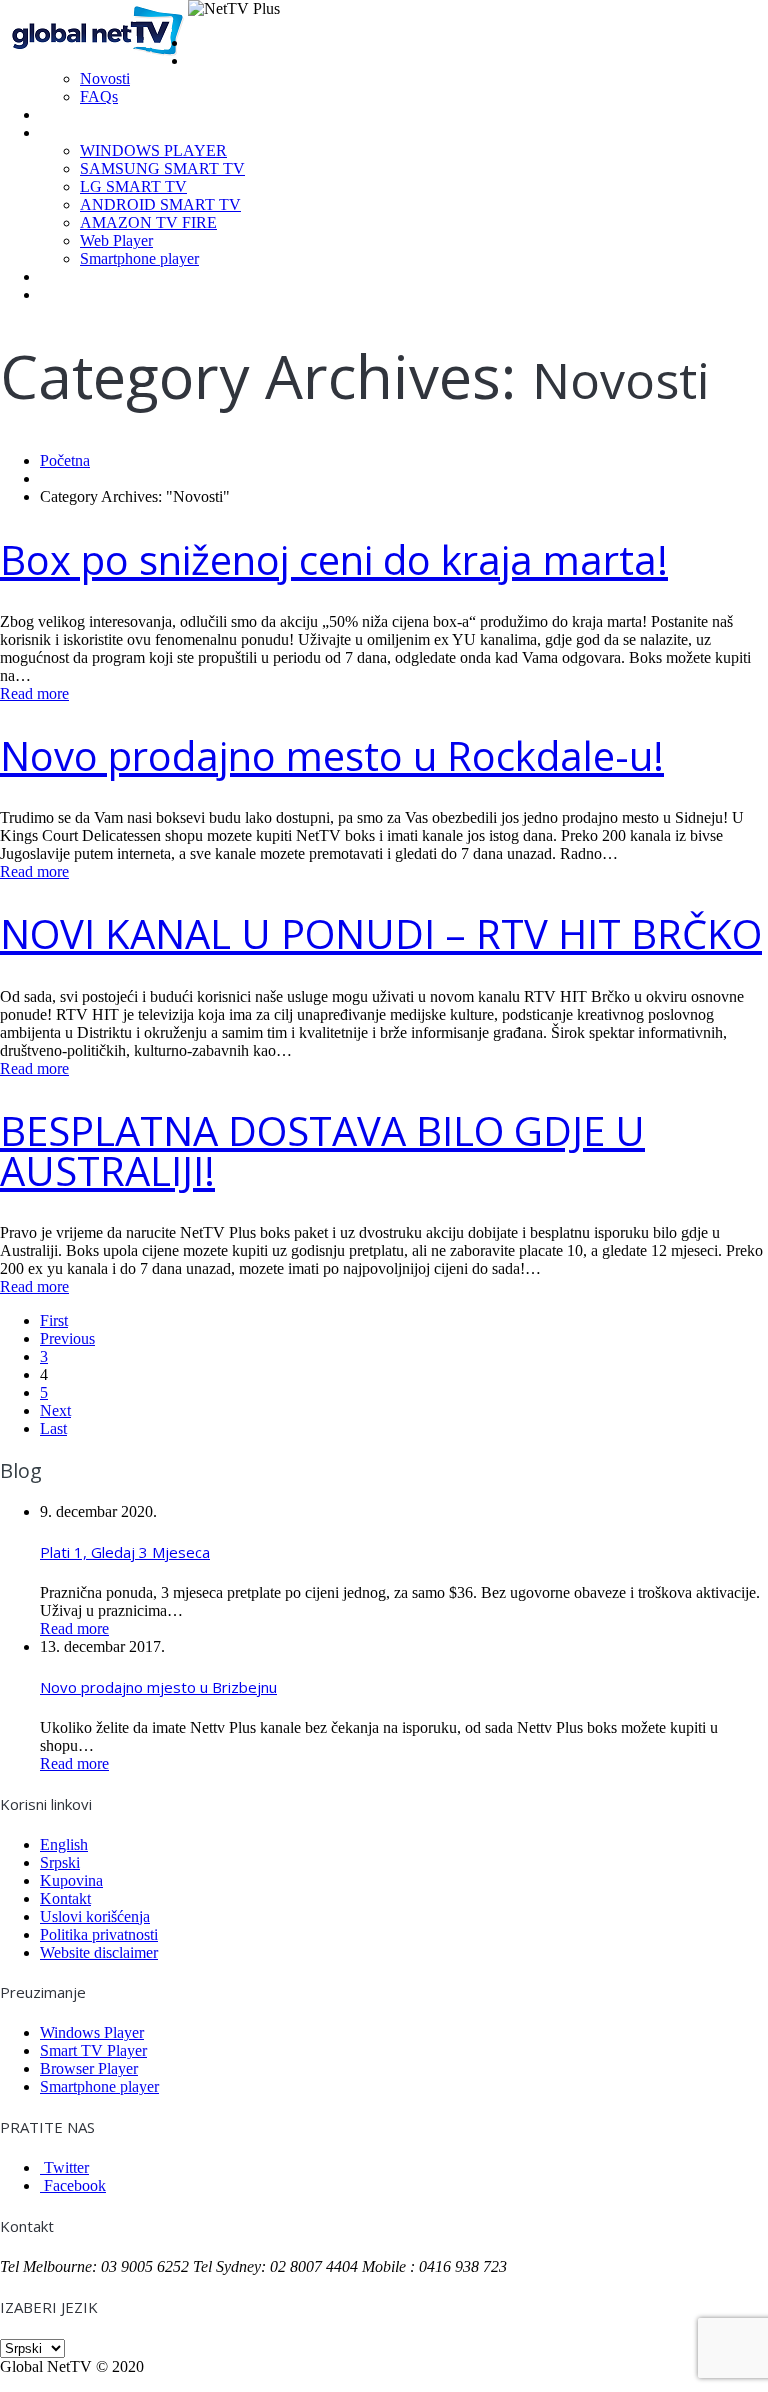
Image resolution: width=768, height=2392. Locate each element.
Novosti (105, 78)
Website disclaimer (99, 1952)
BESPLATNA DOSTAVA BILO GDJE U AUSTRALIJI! (322, 1150)
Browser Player (89, 2068)
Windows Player (92, 2032)
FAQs (99, 96)
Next (55, 1410)
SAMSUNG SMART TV (162, 168)
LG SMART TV (133, 186)
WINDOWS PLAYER (153, 150)
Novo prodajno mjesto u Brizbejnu (158, 1687)
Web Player (116, 240)
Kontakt (65, 294)
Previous (67, 1338)
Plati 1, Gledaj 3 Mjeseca (125, 1552)
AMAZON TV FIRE (148, 222)
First (54, 1320)
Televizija (70, 114)
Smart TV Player (93, 2050)
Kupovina (70, 276)
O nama (214, 60)
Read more (34, 693)
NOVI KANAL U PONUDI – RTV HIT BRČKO (381, 933)
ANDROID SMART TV (160, 204)
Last (53, 1428)
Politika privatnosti (99, 1934)
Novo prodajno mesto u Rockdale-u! (332, 755)
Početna (215, 42)
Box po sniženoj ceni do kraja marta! (334, 559)
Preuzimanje (80, 132)
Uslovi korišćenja (95, 1916)
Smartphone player (139, 258)
